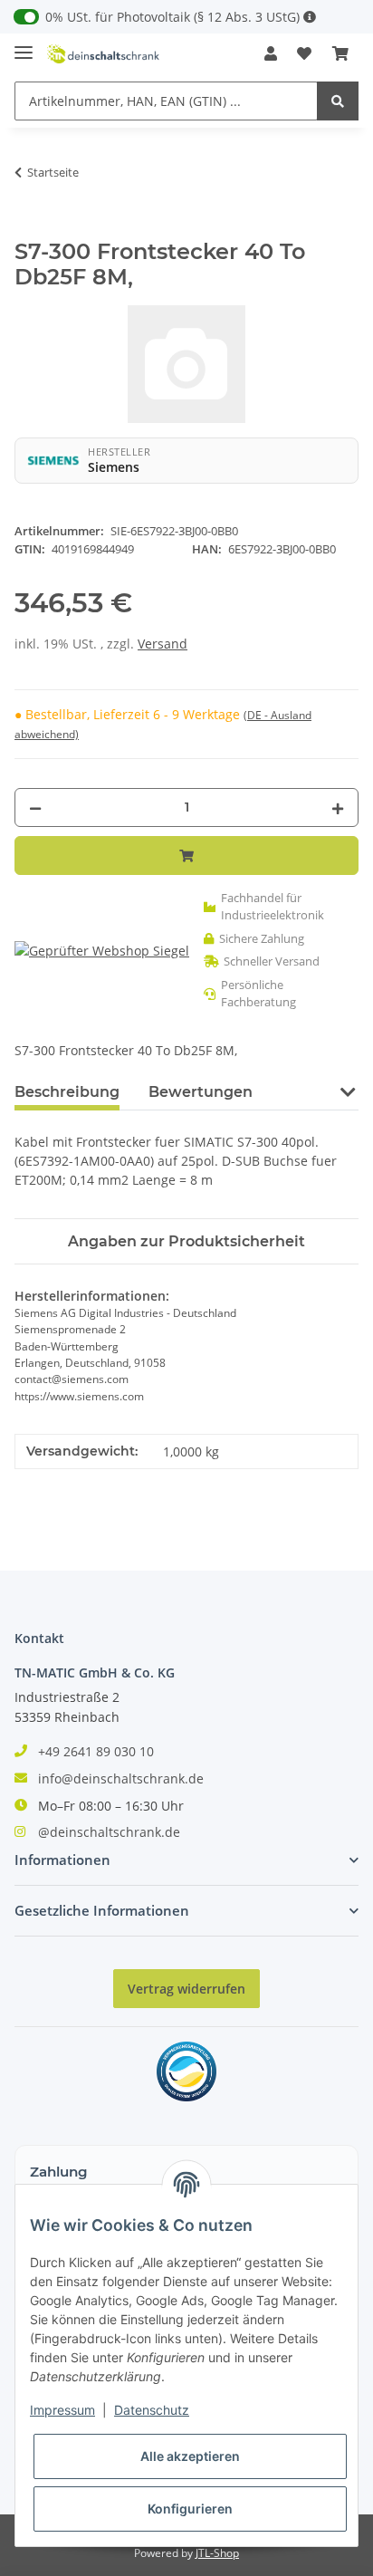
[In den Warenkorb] (29, 229)
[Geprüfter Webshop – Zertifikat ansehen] (102, 951)
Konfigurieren (190, 2509)
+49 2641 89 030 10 (96, 1751)
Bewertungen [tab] (201, 1092)
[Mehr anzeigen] (310, 17)
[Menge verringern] (35, 807)
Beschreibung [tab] (67, 1092)
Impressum (62, 2410)
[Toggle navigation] (24, 45)
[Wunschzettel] (304, 53)
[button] (271, 53)
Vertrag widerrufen (186, 1989)
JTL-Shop (217, 2553)
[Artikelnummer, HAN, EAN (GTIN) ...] (338, 101)
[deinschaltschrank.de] (103, 54)
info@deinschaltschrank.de (121, 1778)
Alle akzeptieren (190, 2456)
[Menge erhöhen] (338, 807)
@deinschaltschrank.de (109, 1832)
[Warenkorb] (340, 53)
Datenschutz (152, 2410)
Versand (163, 644)
